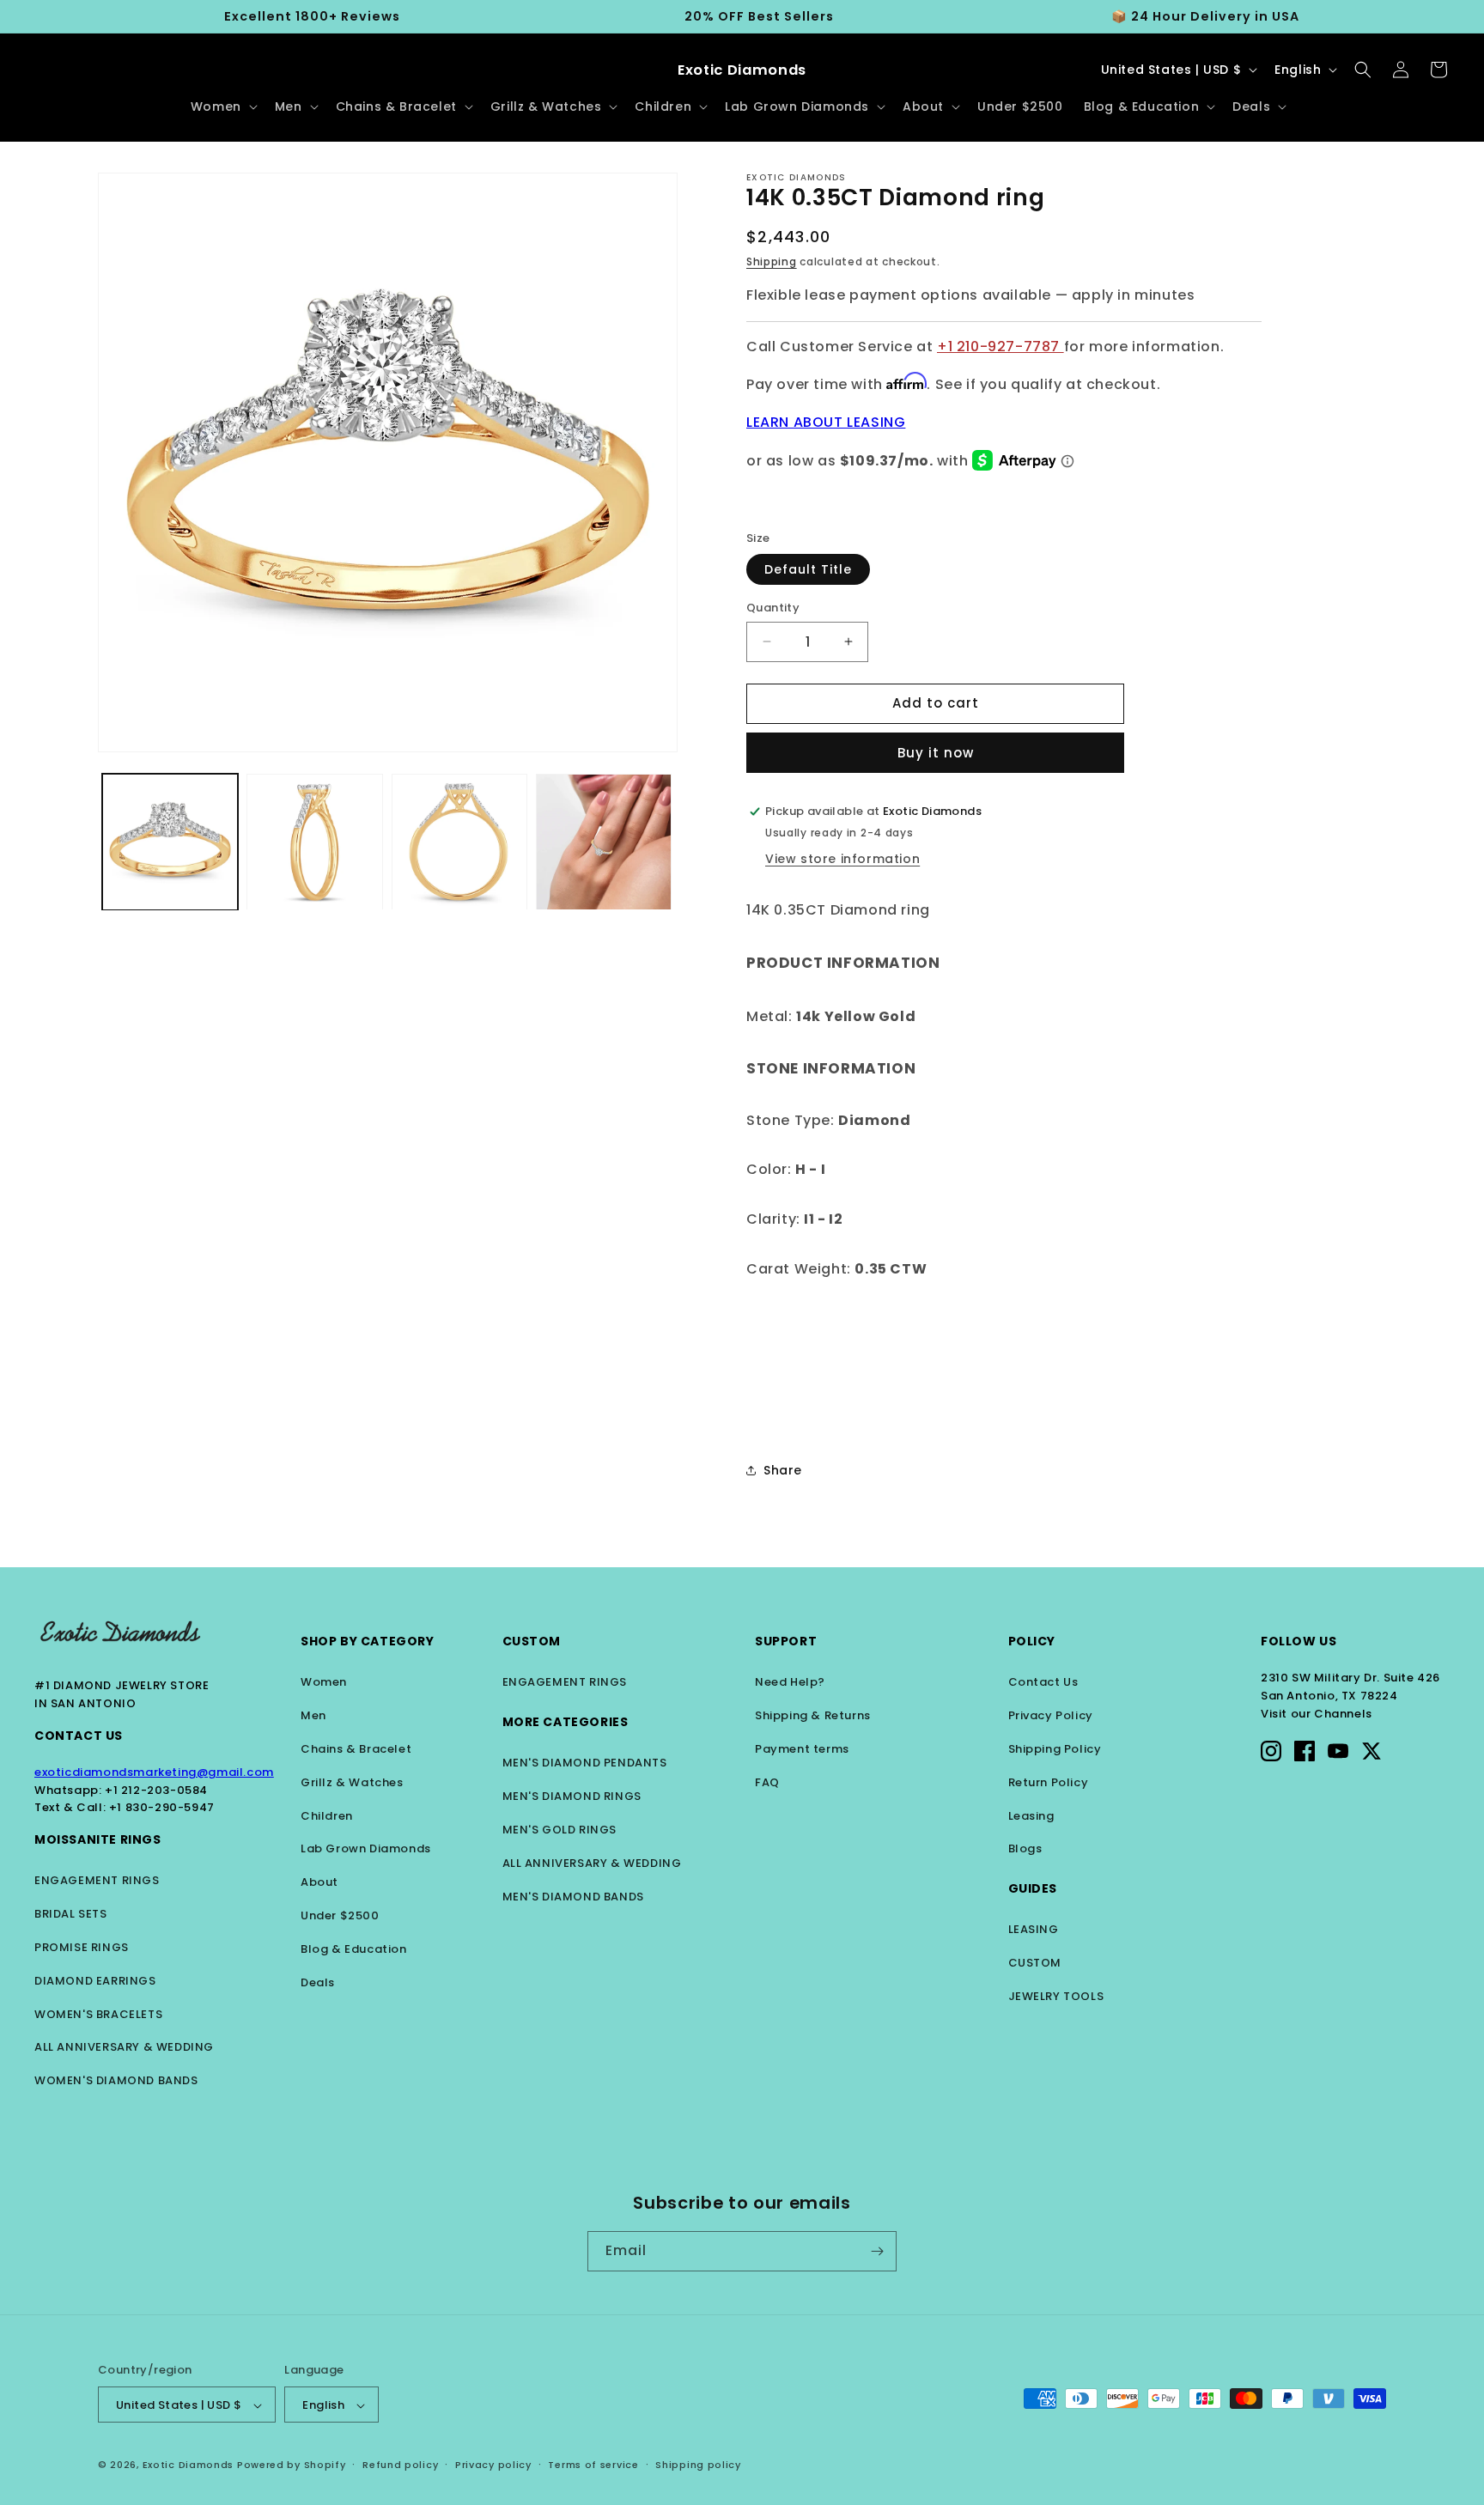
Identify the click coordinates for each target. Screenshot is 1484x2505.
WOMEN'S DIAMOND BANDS (116, 2080)
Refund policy (400, 2465)
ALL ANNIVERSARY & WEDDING (124, 2047)
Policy (1032, 1641)
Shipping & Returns (813, 1715)
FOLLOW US (1298, 1641)
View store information (842, 859)
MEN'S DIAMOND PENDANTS (585, 1763)
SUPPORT (786, 1641)
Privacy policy (493, 2465)
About (319, 1882)
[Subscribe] (877, 2251)
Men (313, 1715)
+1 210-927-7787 (1000, 347)
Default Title (808, 569)
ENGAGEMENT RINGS (97, 1880)
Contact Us (79, 1736)
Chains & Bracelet (356, 1749)
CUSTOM (1035, 1963)
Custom (532, 1641)
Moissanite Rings (98, 1839)
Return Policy (1049, 1782)
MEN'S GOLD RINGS (560, 1830)
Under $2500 (340, 1915)
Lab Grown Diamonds (366, 1848)
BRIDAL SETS (71, 1914)
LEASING (1034, 1929)
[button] (222, 106)
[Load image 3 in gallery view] (459, 842)
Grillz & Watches (352, 1782)
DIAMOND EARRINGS (95, 1981)
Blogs (1025, 1848)
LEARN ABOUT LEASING (826, 422)
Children (327, 1816)
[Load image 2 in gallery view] (314, 842)
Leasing (1031, 1816)
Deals (318, 1982)
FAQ (767, 1782)
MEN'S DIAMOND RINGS (572, 1796)
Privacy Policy (1051, 1715)
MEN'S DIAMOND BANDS (573, 1897)
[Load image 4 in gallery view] (604, 842)
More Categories (566, 1722)
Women (324, 1682)
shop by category (368, 1641)
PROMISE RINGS (82, 1947)
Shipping (772, 261)
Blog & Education (354, 1949)
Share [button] (783, 1470)
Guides (1033, 1888)
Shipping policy (698, 2465)
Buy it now (936, 753)
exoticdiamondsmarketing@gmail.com (154, 1772)
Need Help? (790, 1682)
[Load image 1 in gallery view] (170, 842)
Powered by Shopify (292, 2465)
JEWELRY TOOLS (1056, 1996)
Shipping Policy (1055, 1749)
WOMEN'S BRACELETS (98, 2014)
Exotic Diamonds (189, 2465)
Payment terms (802, 1749)
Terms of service (593, 2465)
